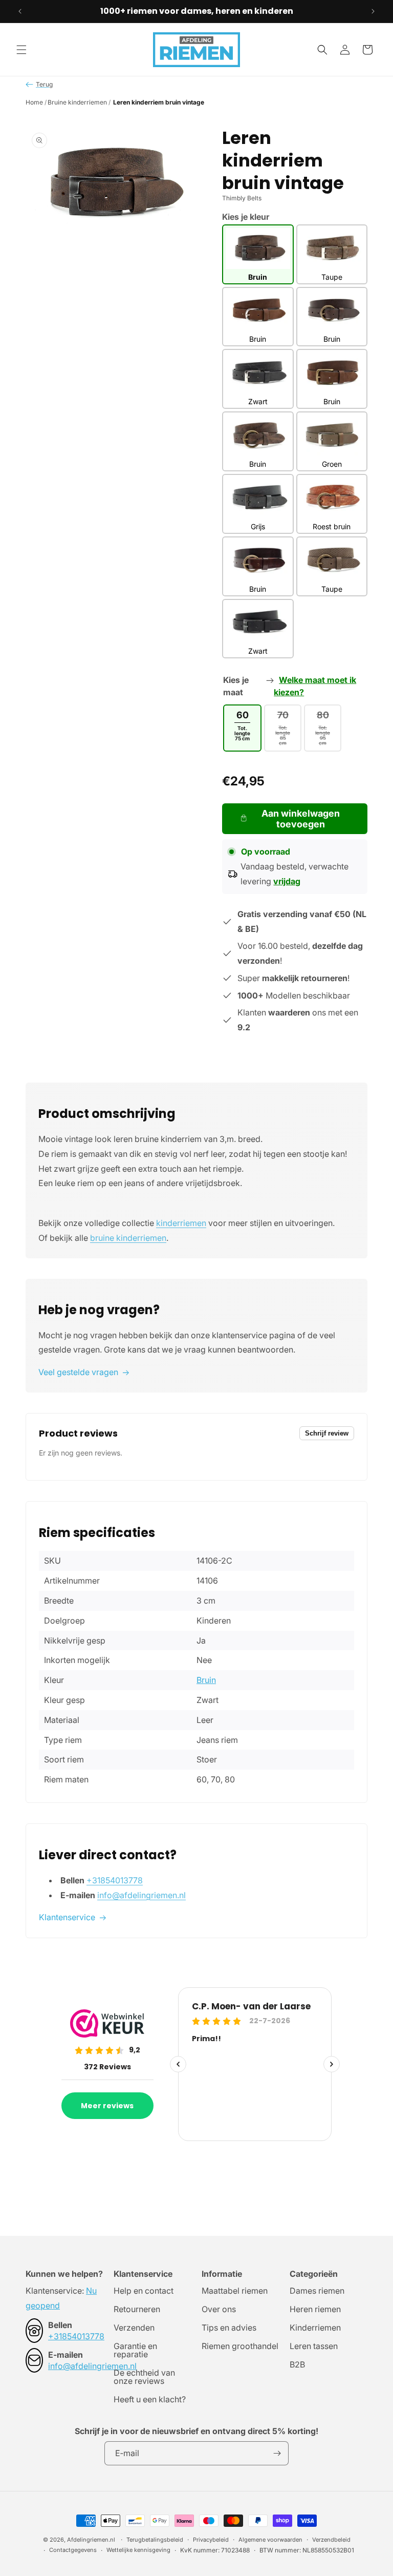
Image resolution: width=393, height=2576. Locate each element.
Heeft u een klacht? (150, 2399)
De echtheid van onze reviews (144, 2377)
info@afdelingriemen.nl (141, 1895)
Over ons (219, 2309)
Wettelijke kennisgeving (138, 2550)
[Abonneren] (277, 2453)
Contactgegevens (73, 2550)
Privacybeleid (211, 2540)
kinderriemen (181, 1223)
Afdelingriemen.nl (91, 2540)
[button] (21, 50)
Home (34, 102)
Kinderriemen (315, 2328)
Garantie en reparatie (135, 2350)
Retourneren (137, 2309)
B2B (297, 2364)
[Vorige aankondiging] (20, 11)
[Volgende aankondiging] (373, 11)
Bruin (206, 1680)
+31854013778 (115, 1880)
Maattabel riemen (235, 2291)
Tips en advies (229, 2328)
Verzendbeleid (331, 2540)
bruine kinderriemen (128, 1238)
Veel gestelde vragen (78, 1372)
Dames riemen (317, 2291)
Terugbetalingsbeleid (155, 2540)
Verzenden (134, 2328)
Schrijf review (327, 1433)
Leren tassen (314, 2346)
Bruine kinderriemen (77, 102)
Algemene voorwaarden (270, 2540)
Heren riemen (315, 2309)
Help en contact (144, 2291)
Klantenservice (67, 1917)
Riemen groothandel (240, 2346)
